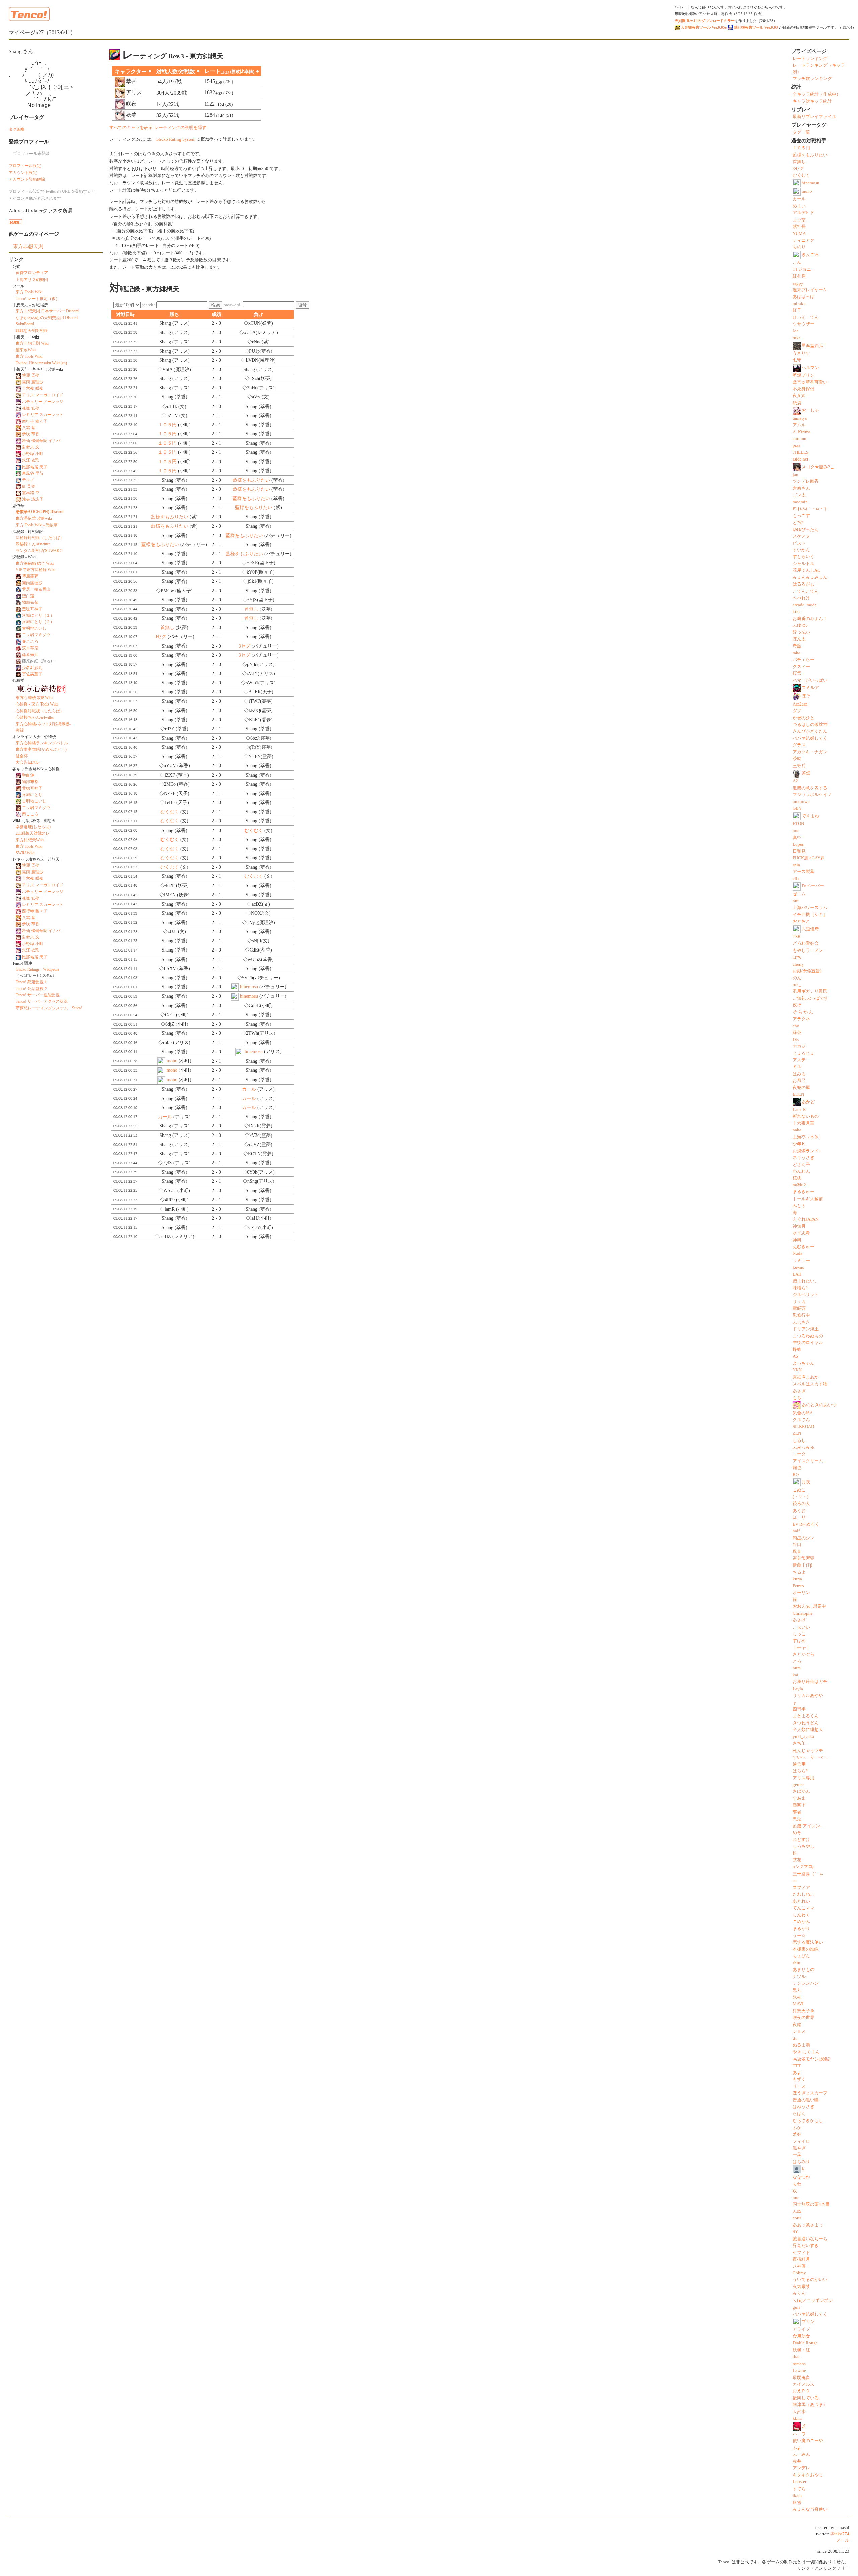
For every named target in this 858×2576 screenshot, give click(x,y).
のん (797, 978)
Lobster (800, 2482)
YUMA (799, 234)
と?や (798, 523)
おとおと (801, 921)
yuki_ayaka (803, 1737)
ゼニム (799, 894)
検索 (216, 305)
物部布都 (30, 602)
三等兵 (799, 766)
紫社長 (799, 227)
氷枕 (797, 1997)
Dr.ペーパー (813, 886)
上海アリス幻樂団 (32, 280)
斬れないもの (806, 1116)
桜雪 (797, 673)
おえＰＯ (801, 2391)
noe (796, 831)
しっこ (799, 1634)
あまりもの (804, 1970)
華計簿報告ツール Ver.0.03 (755, 27)
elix (796, 879)
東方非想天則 (28, 246)
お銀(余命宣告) (807, 971)
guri (796, 2307)
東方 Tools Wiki (29, 292)
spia (796, 865)
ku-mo (799, 1267)
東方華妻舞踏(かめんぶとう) (41, 749)
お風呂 (799, 1081)
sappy (798, 283)
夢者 (797, 1812)
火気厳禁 (801, 2287)
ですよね (810, 816)
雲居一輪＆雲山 (36, 589)
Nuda (798, 1253)
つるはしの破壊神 (810, 725)
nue (796, 2198)
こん (797, 262)
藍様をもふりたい (251, 480)
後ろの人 (801, 1504)
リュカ (799, 1302)
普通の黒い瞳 (806, 2100)
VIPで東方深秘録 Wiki (36, 570)
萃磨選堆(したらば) (33, 827)
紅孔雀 (799, 276)
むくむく (170, 812)
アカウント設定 (23, 173)
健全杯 (22, 756)
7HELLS (801, 452)
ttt (795, 2038)
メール (843, 2540)
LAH (797, 1274)
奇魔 (797, 646)
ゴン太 (799, 495)
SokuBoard (25, 324)
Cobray (799, 2273)
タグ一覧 (801, 132)
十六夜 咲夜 (33, 388)
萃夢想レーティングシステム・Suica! (49, 1008)
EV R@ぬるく (806, 1524)
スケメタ (801, 536)
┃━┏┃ (801, 1648)
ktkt (796, 612)
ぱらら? (800, 1771)
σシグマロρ (804, 1867)
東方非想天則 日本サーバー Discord (47, 311)
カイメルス (804, 2384)
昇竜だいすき (806, 2246)
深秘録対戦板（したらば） (40, 538)
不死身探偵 (804, 389)
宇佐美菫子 (32, 674)
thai (796, 2357)
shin (796, 1963)
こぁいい (801, 1627)
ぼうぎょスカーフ (810, 2093)
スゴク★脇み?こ (818, 467)
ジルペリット (806, 1295)
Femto (798, 1586)
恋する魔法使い (808, 1942)
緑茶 (797, 1033)
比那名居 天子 (35, 467)
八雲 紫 (29, 428)
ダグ (797, 711)
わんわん (801, 1171)
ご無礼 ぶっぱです (811, 998)
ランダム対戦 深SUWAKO (39, 551)
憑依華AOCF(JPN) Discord (40, 512)
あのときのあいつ (819, 1405)
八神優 (799, 2266)
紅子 (797, 310)
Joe (796, 331)
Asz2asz (800, 704)
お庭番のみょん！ (810, 619)
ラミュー (801, 1261)
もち (797, 1398)
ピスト (799, 543)
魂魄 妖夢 (31, 408)
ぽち (797, 957)
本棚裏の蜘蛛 (806, 1949)
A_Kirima (802, 432)
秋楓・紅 (801, 2350)
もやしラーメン (808, 950)
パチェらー (804, 660)
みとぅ (799, 1206)
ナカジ (799, 1046)
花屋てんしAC (807, 570)
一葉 (797, 2155)
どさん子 (801, 1165)
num (797, 1668)
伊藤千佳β (803, 1565)
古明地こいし (34, 628)
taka (796, 653)
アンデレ (801, 2468)
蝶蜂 (797, 1350)
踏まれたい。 (806, 1281)
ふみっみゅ (804, 1447)
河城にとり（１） (38, 615)
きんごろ (810, 255)
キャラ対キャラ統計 (812, 101)
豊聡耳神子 (32, 609)
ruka (797, 338)
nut (796, 901)
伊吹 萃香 (31, 434)
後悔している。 (808, 2398)
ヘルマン (810, 368)
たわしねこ (804, 1894)
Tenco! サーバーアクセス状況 (42, 1001)
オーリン (801, 1593)
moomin (800, 502)
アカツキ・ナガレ (810, 752)
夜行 (797, 1005)
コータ (799, 1454)
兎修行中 (801, 1315)
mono (172, 1061)
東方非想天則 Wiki (32, 343)
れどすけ (801, 1840)
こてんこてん (806, 591)
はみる (799, 1074)
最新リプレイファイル (814, 117)
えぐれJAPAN (806, 1219)
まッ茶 (799, 220)
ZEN (797, 1433)
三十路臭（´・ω (808, 1874)
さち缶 (799, 1743)
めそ (797, 1833)
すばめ (799, 1641)
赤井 (797, 2461)
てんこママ (804, 1908)
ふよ (797, 2448)
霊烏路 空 (31, 493)
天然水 (799, 2412)
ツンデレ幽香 (806, 481)
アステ (799, 1060)
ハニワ (799, 2434)
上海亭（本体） (808, 1137)
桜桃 (797, 1178)
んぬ (797, 2211)
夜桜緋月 (801, 2259)
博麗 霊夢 (31, 375)
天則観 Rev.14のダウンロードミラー (705, 21)
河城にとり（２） (38, 622)
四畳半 (799, 1709)
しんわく (801, 1915)
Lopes (798, 844)
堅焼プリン (804, 375)
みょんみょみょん (810, 577)
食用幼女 (801, 2336)
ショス (799, 2031)
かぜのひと (804, 718)
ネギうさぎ (804, 1158)
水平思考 (801, 1233)
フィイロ (801, 2141)
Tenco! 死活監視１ (32, 982)
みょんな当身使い (810, 2509)
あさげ (799, 1620)
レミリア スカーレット (43, 415)
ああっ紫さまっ (808, 2225)
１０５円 (167, 425)
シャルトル (804, 564)
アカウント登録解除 (27, 179)
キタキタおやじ (808, 2475)
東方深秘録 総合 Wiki (35, 563)
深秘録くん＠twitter (33, 544)
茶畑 (806, 773)
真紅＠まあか (806, 1377)
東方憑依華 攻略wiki (34, 518)
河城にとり (32, 795)
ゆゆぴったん (806, 530)
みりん (799, 2293)
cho (796, 1026)
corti (797, 2218)
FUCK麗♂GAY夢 (809, 858)
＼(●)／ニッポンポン (813, 2301)
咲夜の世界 (804, 2018)
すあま (799, 1798)
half (796, 1531)
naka (797, 1130)
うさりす (801, 353)
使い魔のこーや (808, 2441)
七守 (797, 360)
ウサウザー (804, 324)
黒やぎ (799, 2148)
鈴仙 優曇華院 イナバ (41, 441)
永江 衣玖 (31, 460)
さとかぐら (804, 1654)
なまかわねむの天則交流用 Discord (47, 318)
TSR (797, 937)
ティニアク (804, 240)
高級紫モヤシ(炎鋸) (811, 2059)
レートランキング (810, 59)
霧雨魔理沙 (32, 583)
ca (795, 1881)
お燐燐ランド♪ (807, 1151)
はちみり (801, 2162)
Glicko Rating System (175, 139)
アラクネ (801, 1019)
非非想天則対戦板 (32, 331)
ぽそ (806, 696)
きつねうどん (806, 1723)
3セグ (160, 637)
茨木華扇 (30, 648)
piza (796, 445)
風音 (797, 1552)
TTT (797, 2066)
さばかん (801, 1791)
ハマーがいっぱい (810, 680)
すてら (799, 2489)
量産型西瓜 (813, 346)
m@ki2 (799, 1185)
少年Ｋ (799, 1144)
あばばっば (804, 297)
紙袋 (797, 403)
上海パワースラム (810, 908)
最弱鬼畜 (801, 2378)
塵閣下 (799, 1805)
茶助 (797, 759)
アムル (799, 425)
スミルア (810, 688)
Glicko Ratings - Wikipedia (37, 969)
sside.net (801, 459)
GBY (797, 808)
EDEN (798, 1094)
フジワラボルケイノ (812, 795)
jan (795, 475)
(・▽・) (801, 1497)
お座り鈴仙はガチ (810, 1682)
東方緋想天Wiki (30, 840)
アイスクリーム (808, 1461)
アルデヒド (804, 213)
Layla (798, 1689)
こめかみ (801, 1922)
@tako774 (840, 2534)
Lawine (799, 2371)
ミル (797, 1067)
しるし (799, 1440)
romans (799, 2364)
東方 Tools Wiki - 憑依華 (37, 525)
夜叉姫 (799, 396)
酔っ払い (801, 632)
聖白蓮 (28, 596)
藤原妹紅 (30, 655)
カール (249, 1089)
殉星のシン (804, 1538)
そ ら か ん (803, 1012)
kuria (797, 1579)
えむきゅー (804, 1247)
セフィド (801, 2253)
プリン (808, 2322)
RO (796, 1475)
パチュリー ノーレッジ (43, 402)
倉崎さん (801, 488)
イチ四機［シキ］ (810, 915)
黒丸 (797, 1990)
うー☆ (799, 1936)
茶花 (797, 1860)
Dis (796, 1040)
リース (799, 2086)
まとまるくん (806, 1716)
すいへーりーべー (810, 1757)
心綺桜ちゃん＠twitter (35, 717)
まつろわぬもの (808, 1336)
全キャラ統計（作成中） (817, 94)
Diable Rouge (805, 2343)
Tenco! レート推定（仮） (38, 299)
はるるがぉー (806, 584)
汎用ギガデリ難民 (810, 991)
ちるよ (799, 1572)
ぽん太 (799, 639)
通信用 (799, 1764)
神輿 (797, 1240)
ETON (798, 824)
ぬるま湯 (801, 2045)
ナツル (799, 1977)
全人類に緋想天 (808, 1730)
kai (795, 1675)
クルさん (801, 1420)
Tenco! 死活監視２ (32, 989)
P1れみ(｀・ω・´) (809, 509)
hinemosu (249, 987)
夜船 (797, 2025)
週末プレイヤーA (809, 290)
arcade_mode (805, 605)
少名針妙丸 (32, 668)
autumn (800, 439)
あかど (808, 1102)
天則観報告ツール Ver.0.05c (703, 27)
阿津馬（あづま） (810, 2405)
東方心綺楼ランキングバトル (42, 743)
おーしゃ (810, 410)
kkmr (797, 2418)
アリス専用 (804, 1778)
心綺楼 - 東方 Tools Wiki (37, 704)
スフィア (801, 1888)
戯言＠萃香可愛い (810, 382)
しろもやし (804, 1846)
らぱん (799, 2114)
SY (795, 2232)
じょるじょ (804, 1053)
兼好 (797, 2134)
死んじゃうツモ (808, 1751)
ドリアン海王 (806, 1329)
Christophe (803, 1613)
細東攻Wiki (26, 350)
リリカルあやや (808, 1696)
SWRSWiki (25, 853)
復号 (302, 305)
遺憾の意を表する (810, 788)
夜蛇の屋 (801, 1088)
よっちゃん (804, 1363)
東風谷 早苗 (33, 473)
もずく (799, 2079)
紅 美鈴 (29, 486)
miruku (799, 304)
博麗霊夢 (30, 576)
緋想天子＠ (804, 2011)
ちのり (799, 247)
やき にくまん (806, 2052)
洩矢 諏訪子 (33, 499)
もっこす (801, 516)
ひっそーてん (806, 317)
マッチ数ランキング (812, 79)
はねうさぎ (804, 2107)
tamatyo (800, 418)
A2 (795, 781)
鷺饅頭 (799, 1308)
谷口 (797, 1545)
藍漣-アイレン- (807, 1826)
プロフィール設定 (25, 166)
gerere (798, 1785)
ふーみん (801, 2454)
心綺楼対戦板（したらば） (40, 711)
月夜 (806, 1482)
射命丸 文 (31, 447)
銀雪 (797, 2503)
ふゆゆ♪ (800, 625)
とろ (797, 1661)
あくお (799, 1511)
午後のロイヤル (808, 1343)
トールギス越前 (808, 1199)
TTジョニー (804, 269)
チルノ (28, 480)
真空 (797, 838)
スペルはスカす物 (810, 1384)
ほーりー (801, 1517)
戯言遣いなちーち (810, 2239)
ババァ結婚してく (810, 738)
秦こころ (30, 641)
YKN (797, 1370)
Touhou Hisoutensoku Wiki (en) (41, 363)
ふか (797, 2128)
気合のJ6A (803, 1413)
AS (795, 1356)
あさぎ (799, 1391)
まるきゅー (804, 1192)
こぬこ (799, 1490)
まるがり (801, 1929)
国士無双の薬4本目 (811, 2204)
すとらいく (804, 557)
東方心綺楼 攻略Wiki (34, 698)
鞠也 (797, 1468)
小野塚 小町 (33, 454)
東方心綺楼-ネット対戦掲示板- (43, 724)
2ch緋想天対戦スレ (33, 833)
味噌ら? (800, 1288)
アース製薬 (804, 872)
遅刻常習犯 (804, 1558)
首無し (251, 609)
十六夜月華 (804, 1123)
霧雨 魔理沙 (33, 382)
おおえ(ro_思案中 (809, 1606)
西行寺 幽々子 (35, 421)
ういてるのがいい (810, 2280)
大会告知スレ (28, 762)
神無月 (799, 1226)
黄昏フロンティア (32, 273)
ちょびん (801, 1956)
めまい (799, 206)
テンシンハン (806, 1983)
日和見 (799, 851)
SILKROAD (803, 1427)
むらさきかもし (808, 2121)
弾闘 (20, 730)
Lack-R (799, 1110)
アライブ (801, 2329)
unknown (801, 802)
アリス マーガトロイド (43, 395)
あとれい (801, 1901)
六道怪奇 (810, 929)
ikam (797, 2496)
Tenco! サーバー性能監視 (38, 995)
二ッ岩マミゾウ (36, 635)
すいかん (801, 550)
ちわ (797, 2184)
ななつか (801, 2177)
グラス (799, 745)
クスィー (801, 667)
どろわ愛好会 (806, 943)
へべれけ (801, 598)
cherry (798, 964)
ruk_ (797, 985)
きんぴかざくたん (810, 731)
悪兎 (797, 1819)
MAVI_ (799, 2004)
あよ (797, 2073)
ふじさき (801, 1322)
